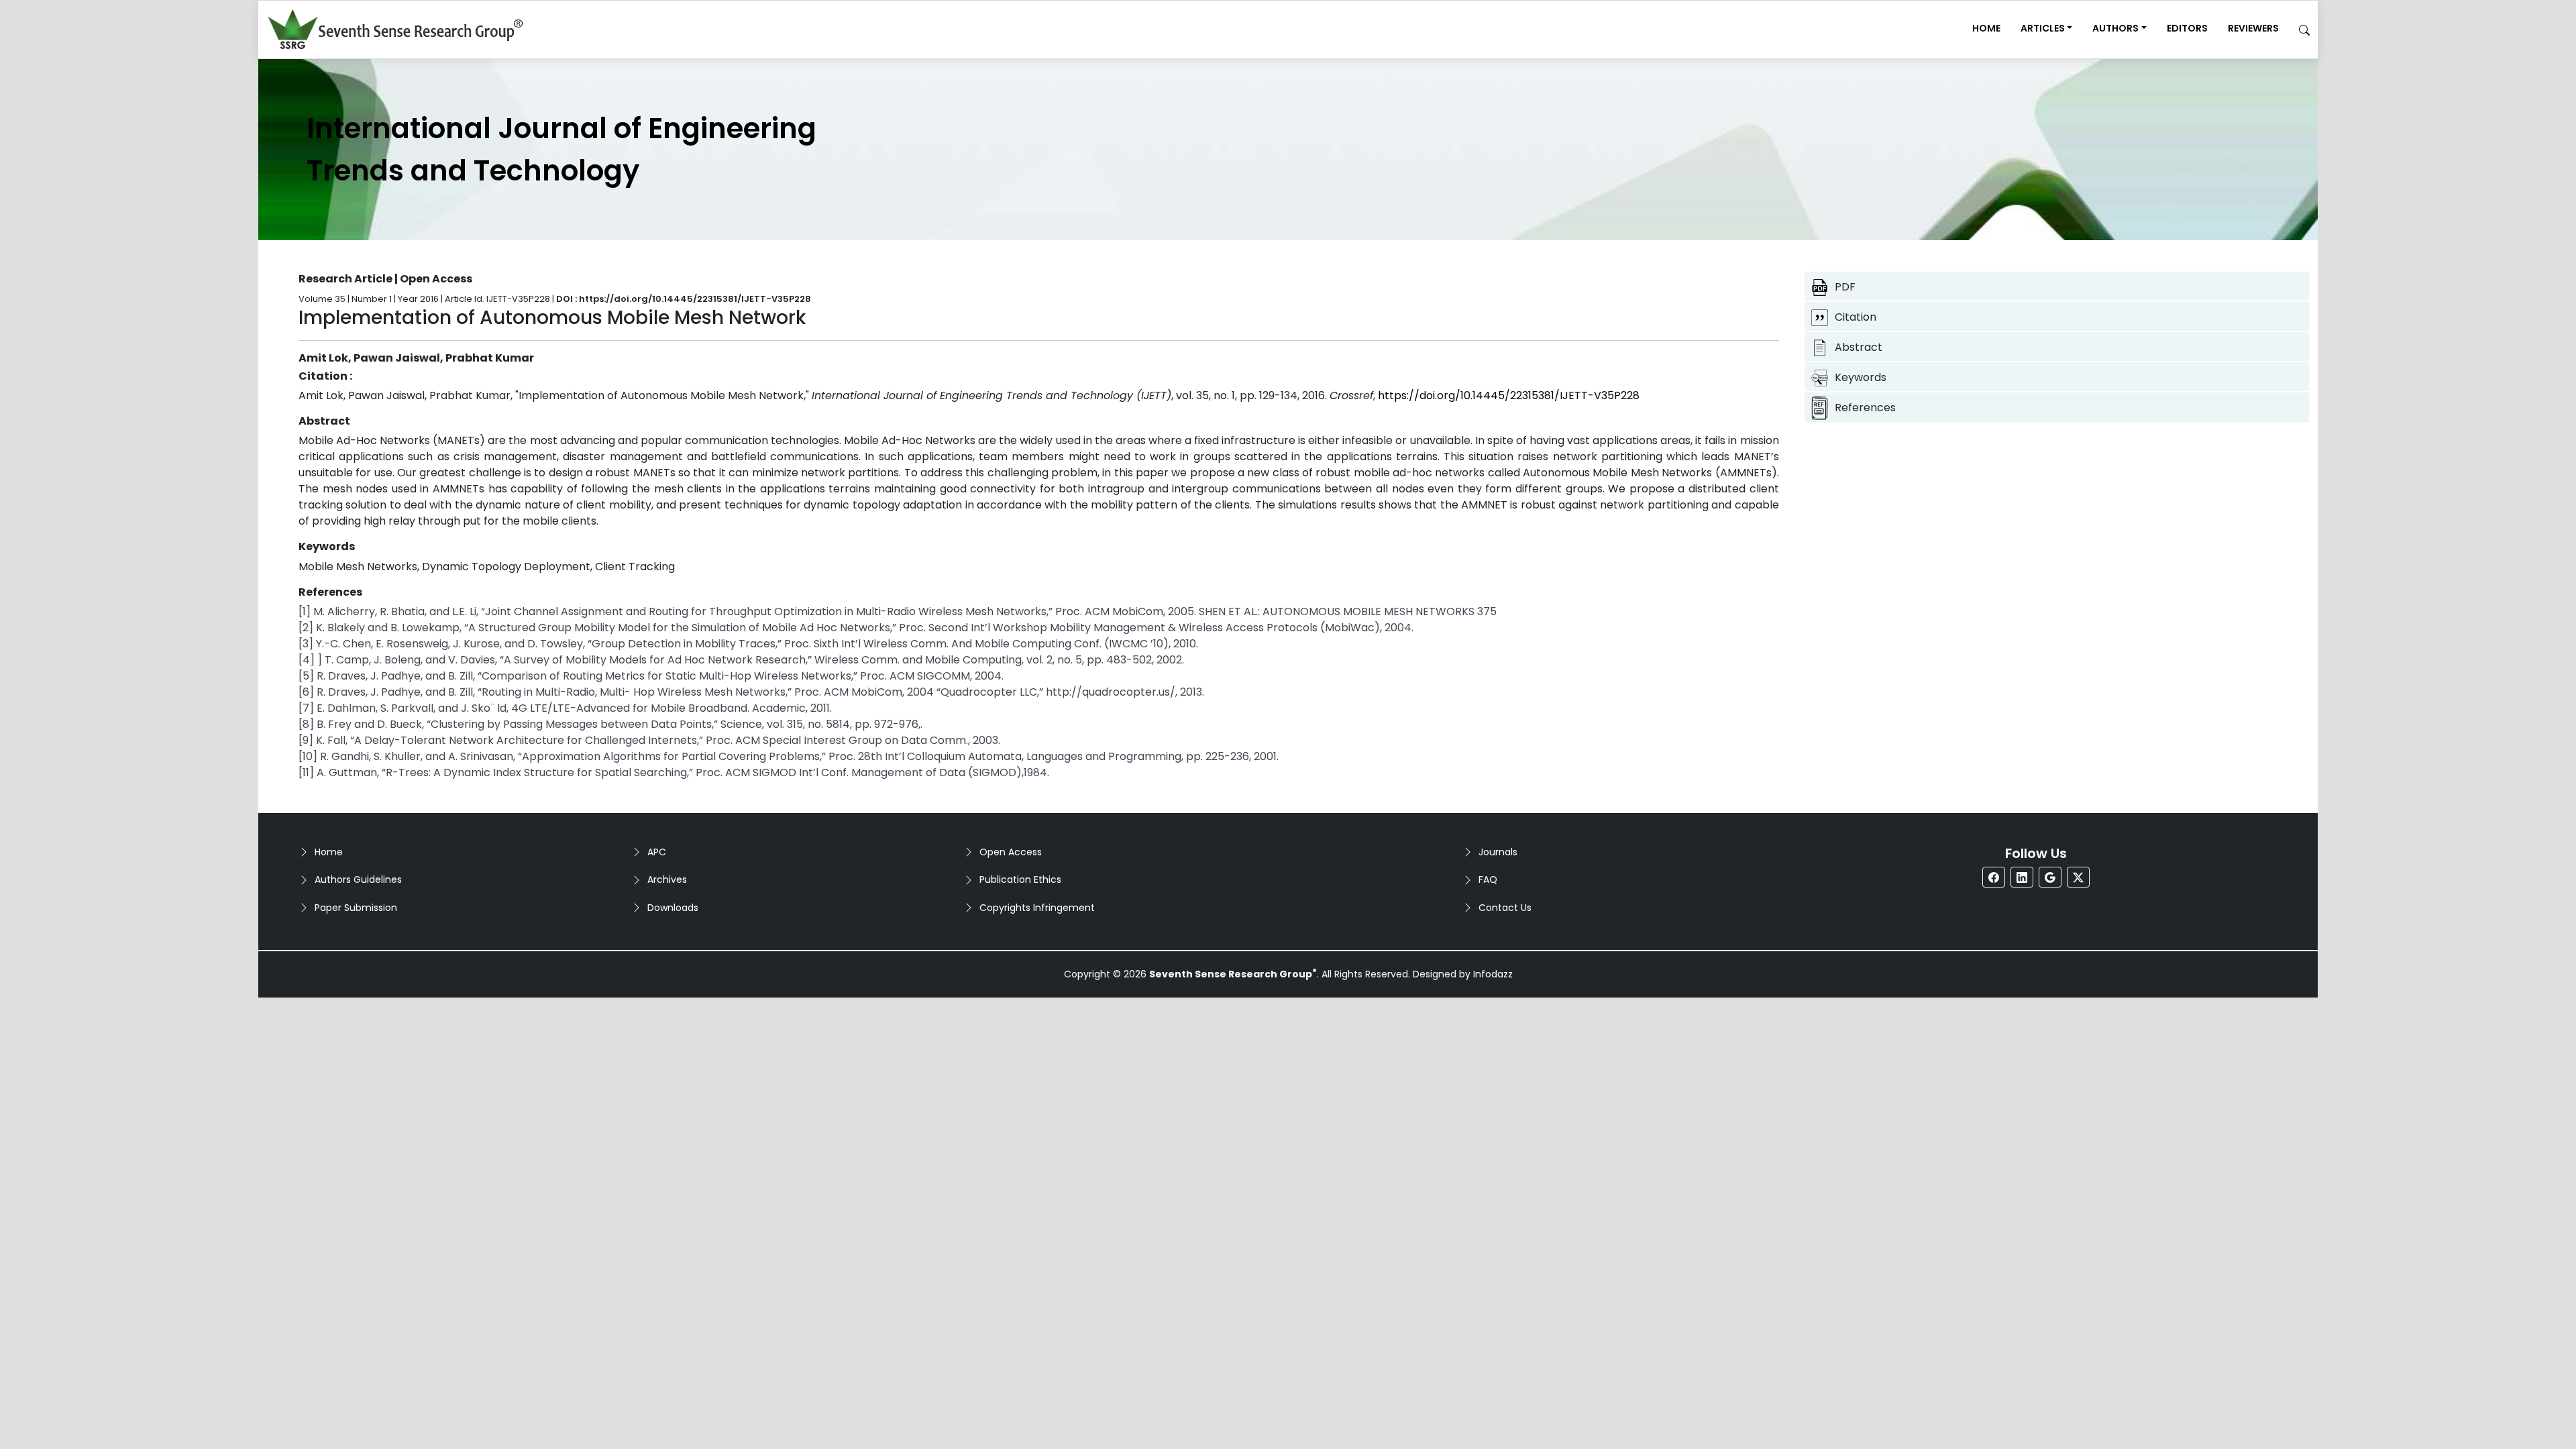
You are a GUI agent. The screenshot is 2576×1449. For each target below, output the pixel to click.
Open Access (1011, 852)
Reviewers (2253, 28)
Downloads (673, 908)
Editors (2187, 28)
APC (657, 852)
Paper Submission (356, 908)
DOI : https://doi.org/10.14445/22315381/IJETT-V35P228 (684, 299)
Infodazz (1493, 974)
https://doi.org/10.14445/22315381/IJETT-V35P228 (1509, 395)
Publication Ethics (1020, 879)
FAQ (1488, 879)
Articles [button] (2043, 28)
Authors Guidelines (358, 879)
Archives (667, 879)
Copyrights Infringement (1037, 908)
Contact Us (1505, 908)
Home (1986, 28)
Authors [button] (2115, 28)
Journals (1498, 852)
